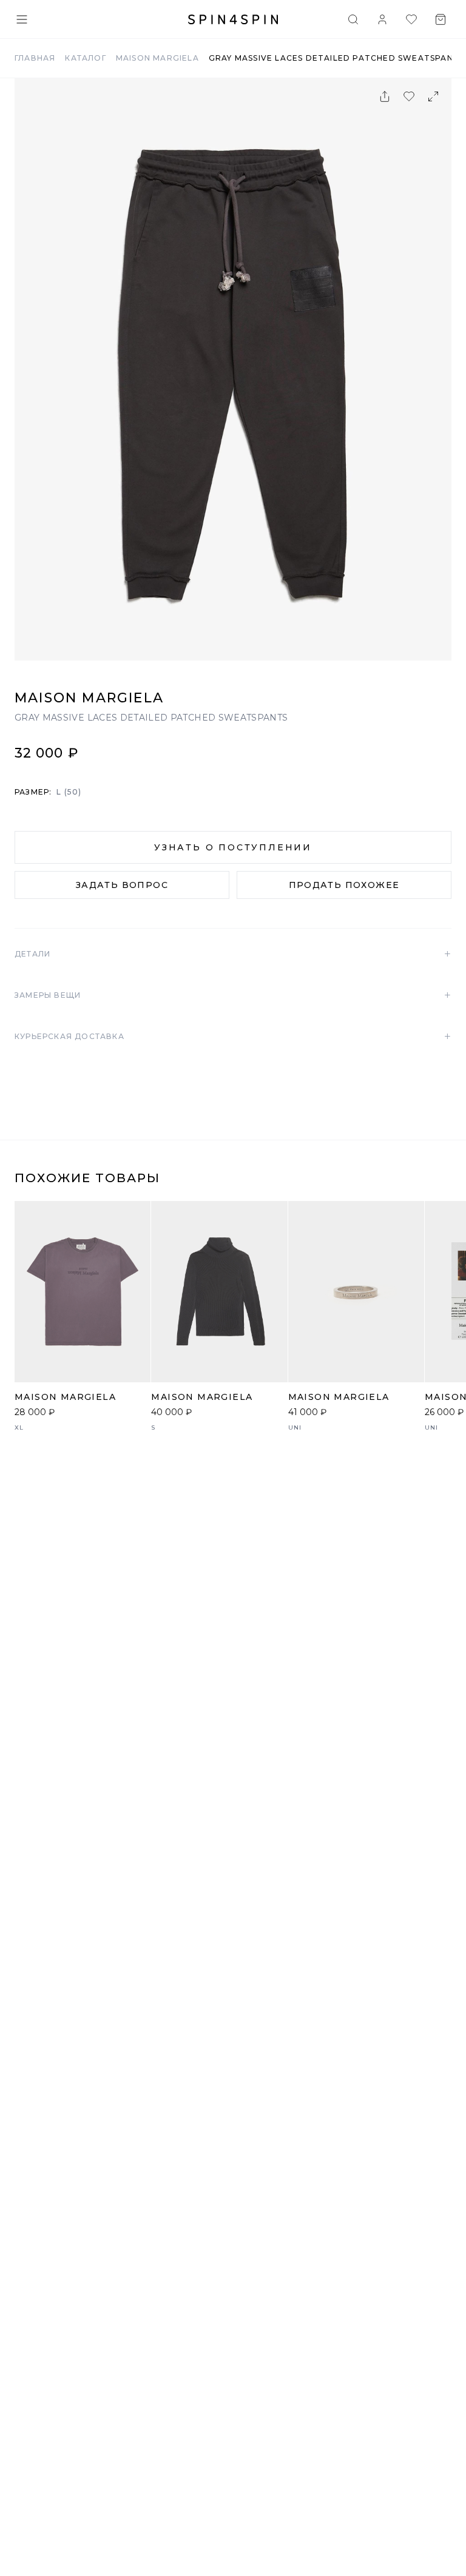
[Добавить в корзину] (135, 1367)
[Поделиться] (385, 96)
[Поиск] (353, 19)
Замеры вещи (233, 995)
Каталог (85, 58)
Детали (233, 954)
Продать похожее (344, 885)
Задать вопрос (122, 885)
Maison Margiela (157, 58)
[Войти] (382, 19)
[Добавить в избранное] (409, 96)
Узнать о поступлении (233, 847)
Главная (35, 58)
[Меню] (22, 19)
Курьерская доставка (233, 1037)
